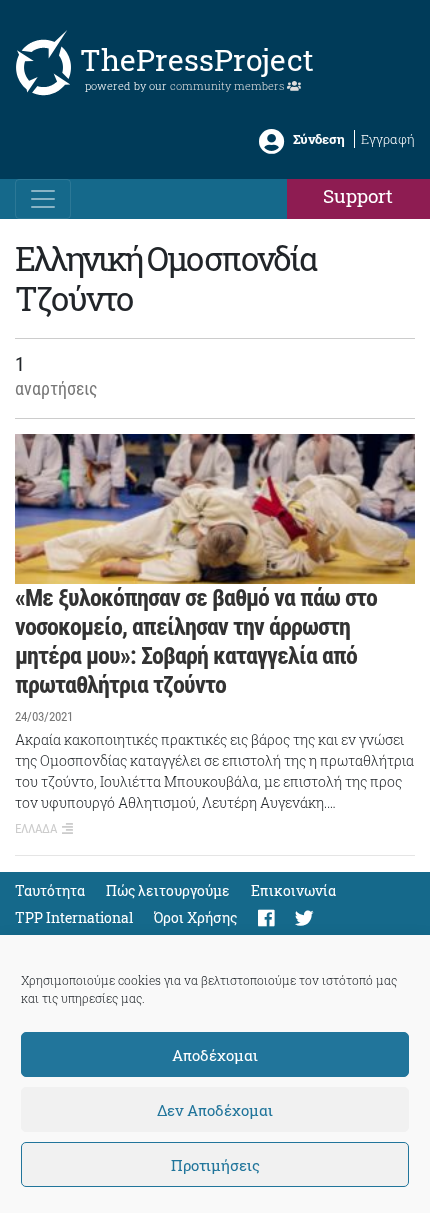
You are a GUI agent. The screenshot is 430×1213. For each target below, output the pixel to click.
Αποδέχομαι (215, 1055)
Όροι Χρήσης (195, 917)
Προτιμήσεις (215, 1165)
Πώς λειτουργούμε (168, 890)
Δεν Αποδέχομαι (215, 1110)
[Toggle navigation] (43, 199)
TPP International (74, 917)
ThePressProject (197, 59)
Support (358, 195)
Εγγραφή (388, 139)
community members (228, 85)
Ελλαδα (36, 828)
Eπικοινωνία (293, 890)
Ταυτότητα (50, 890)
